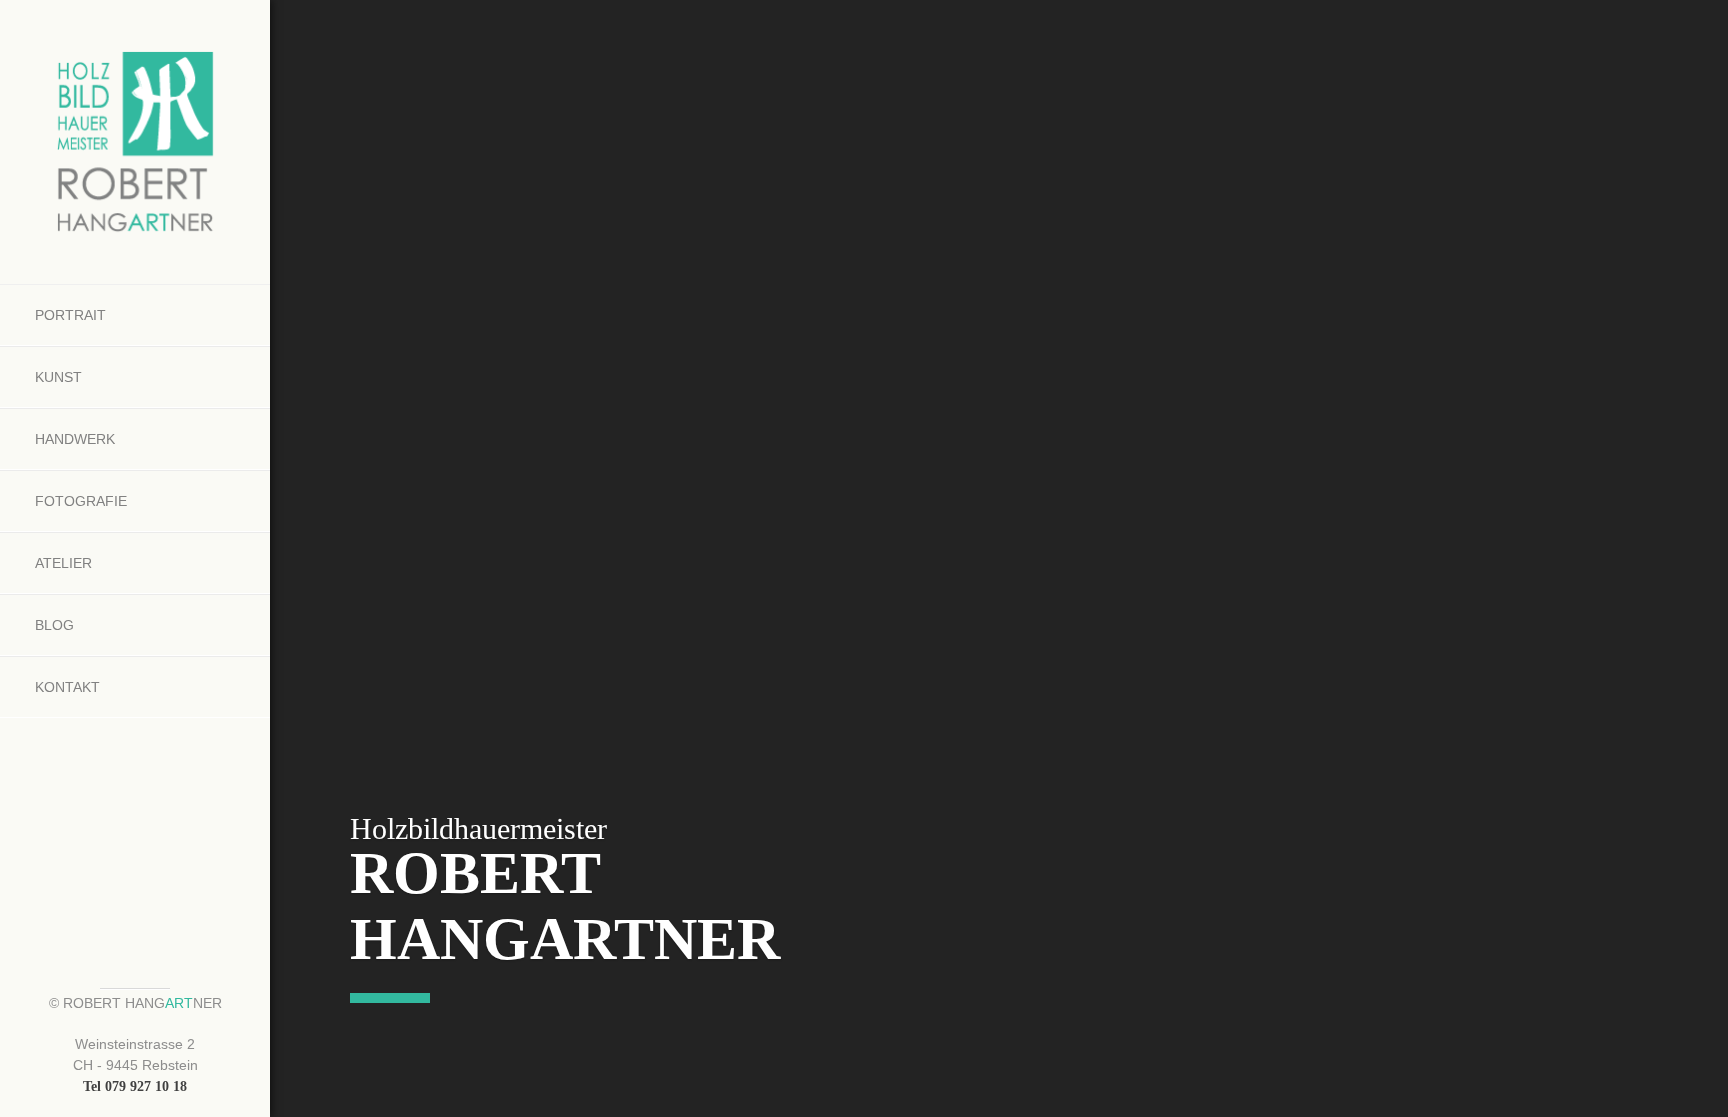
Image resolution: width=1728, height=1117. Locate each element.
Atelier (63, 563)
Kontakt (67, 687)
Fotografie (81, 501)
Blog (54, 625)
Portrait (70, 315)
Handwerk (75, 439)
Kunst (58, 377)
